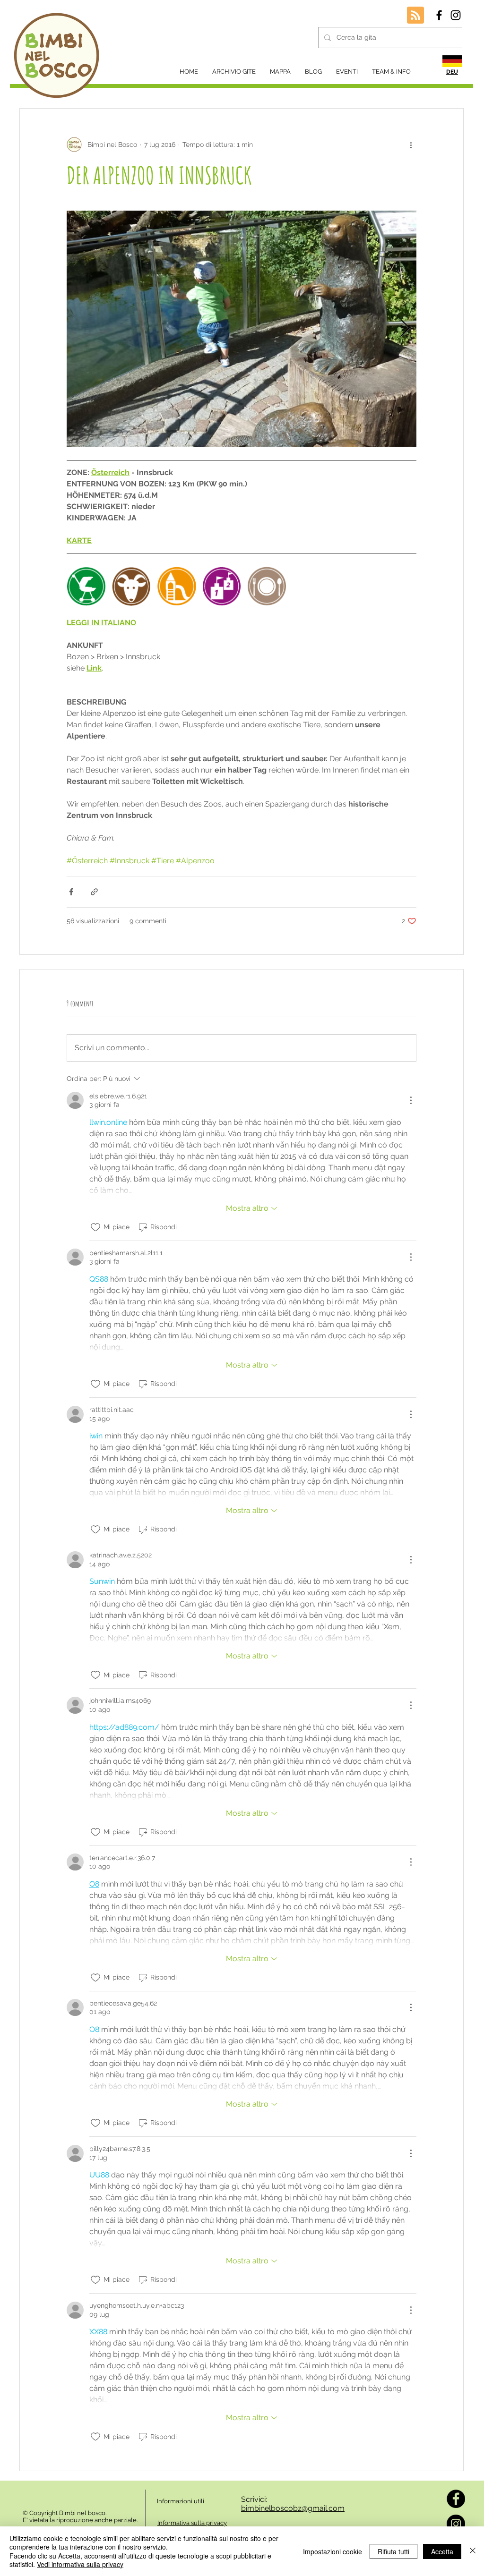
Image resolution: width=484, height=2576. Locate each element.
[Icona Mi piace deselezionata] (95, 1227)
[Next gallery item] (405, 329)
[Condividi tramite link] (94, 892)
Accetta (442, 2551)
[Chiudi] (473, 2551)
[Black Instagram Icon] (456, 15)
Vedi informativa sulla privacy (80, 2564)
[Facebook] (456, 2499)
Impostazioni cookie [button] (333, 2551)
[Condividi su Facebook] (71, 892)
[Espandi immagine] (242, 329)
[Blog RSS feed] (415, 16)
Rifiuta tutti (393, 2551)
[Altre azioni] (411, 145)
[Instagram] (456, 2524)
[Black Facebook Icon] (439, 15)
